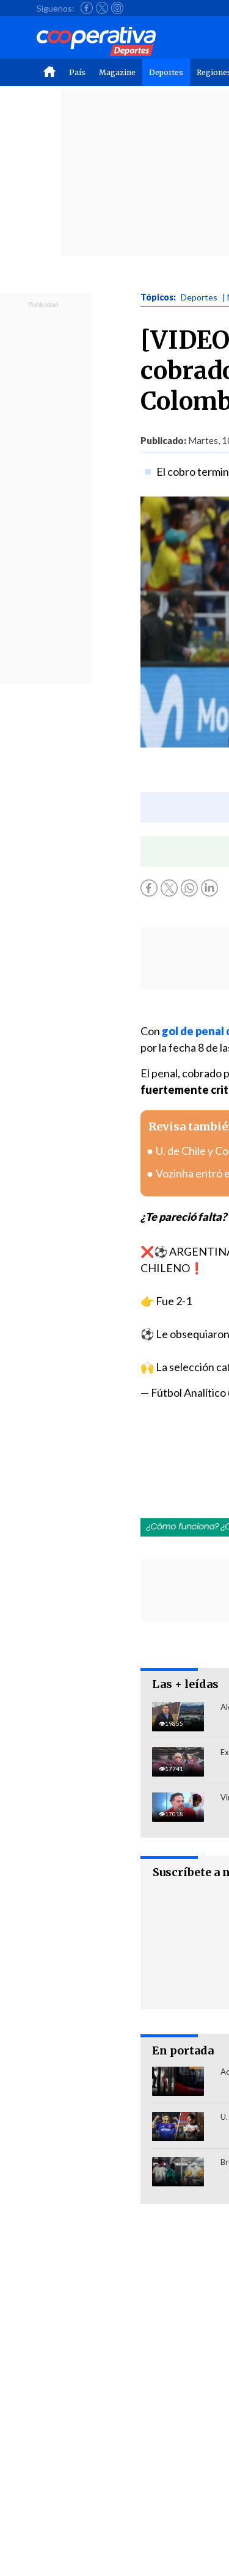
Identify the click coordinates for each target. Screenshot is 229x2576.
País (77, 72)
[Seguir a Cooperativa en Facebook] (87, 8)
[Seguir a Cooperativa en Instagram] (117, 8)
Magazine (117, 72)
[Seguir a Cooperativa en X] (102, 8)
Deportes (166, 72)
